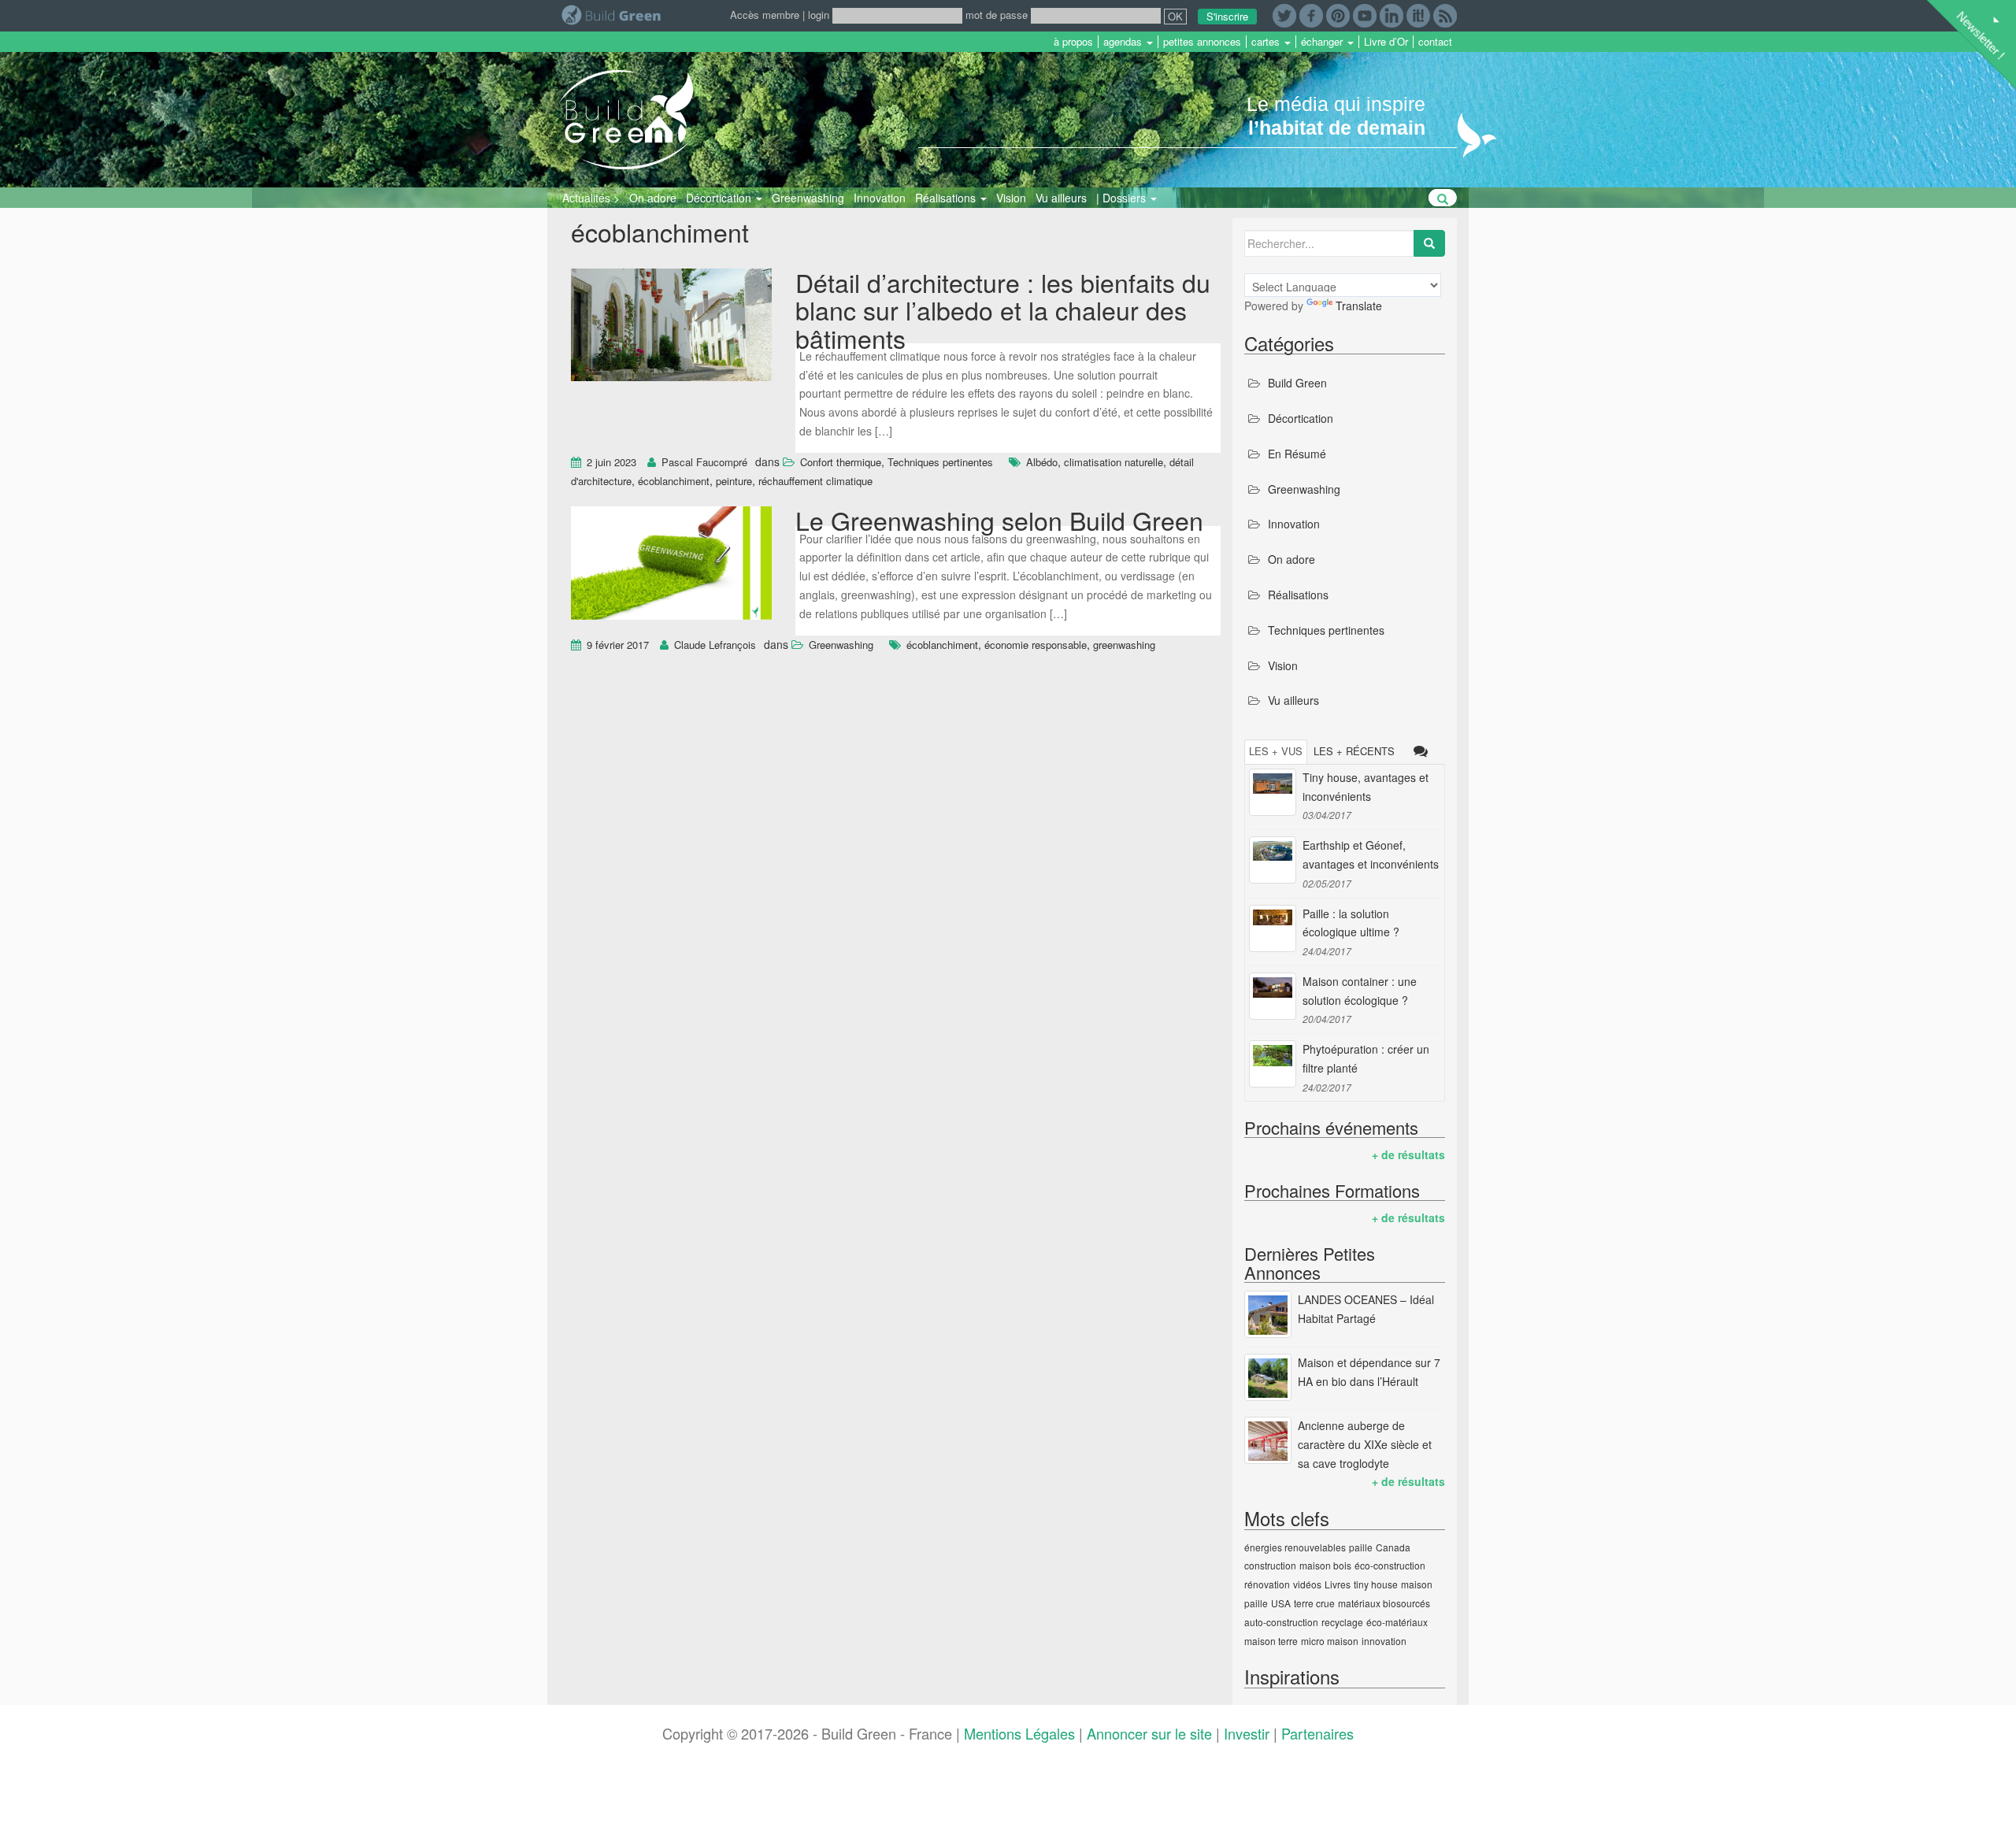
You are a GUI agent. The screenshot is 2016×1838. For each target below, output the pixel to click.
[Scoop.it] (1418, 14)
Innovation (880, 198)
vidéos (1307, 1584)
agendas (1124, 42)
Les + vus (1276, 751)
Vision (1011, 198)
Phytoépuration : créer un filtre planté (1366, 1058)
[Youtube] (1365, 14)
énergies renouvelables (1295, 1547)
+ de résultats (1408, 1154)
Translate (1359, 306)
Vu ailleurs (1061, 198)
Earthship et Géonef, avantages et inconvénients (1371, 854)
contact (1435, 42)
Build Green (1297, 383)
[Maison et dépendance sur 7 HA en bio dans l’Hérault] (1268, 1377)
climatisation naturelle (1114, 462)
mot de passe (997, 15)
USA (1281, 1603)
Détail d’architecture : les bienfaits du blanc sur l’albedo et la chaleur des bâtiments (1003, 309)
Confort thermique (841, 462)
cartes (1267, 42)
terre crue (1314, 1603)
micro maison (1330, 1641)
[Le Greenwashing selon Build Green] (671, 565)
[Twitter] (1284, 14)
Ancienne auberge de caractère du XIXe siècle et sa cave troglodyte (1365, 1444)
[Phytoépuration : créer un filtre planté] (1273, 1064)
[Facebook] (1311, 14)
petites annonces (1202, 42)
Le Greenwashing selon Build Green (999, 520)
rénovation (1267, 1584)
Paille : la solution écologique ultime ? (1351, 923)
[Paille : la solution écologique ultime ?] (1273, 928)
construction (1270, 1565)
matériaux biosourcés (1384, 1603)
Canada (1393, 1547)
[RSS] (1445, 14)
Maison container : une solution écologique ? (1360, 991)
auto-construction (1281, 1622)
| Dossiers (1123, 198)
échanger (1323, 42)
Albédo (1042, 462)
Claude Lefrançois (715, 645)
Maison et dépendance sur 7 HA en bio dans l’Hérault (1369, 1372)
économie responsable (1036, 645)
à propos (1073, 42)
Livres (1338, 1584)
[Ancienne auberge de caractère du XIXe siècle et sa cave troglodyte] (1268, 1440)
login (819, 15)
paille (1361, 1547)
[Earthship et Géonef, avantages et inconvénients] (1273, 860)
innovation (1384, 1641)
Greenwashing (808, 198)
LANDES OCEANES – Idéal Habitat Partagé (1366, 1309)
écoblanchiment (674, 481)
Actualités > (591, 198)
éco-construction (1390, 1565)
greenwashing (1124, 645)
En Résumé (1297, 454)
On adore (653, 198)
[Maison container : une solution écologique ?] (1273, 996)
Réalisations (947, 198)
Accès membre (765, 15)
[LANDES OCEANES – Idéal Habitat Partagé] (1268, 1314)
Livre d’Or (1386, 42)
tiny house (1376, 1584)
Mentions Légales (1019, 1733)
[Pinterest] (1338, 14)
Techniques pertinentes (940, 462)
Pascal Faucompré (704, 462)
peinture (734, 481)
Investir (1247, 1733)
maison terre (1271, 1641)
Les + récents (1354, 751)
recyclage (1342, 1622)
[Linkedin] (1392, 14)
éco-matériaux (1397, 1622)
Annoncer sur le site (1149, 1733)
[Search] (1429, 243)
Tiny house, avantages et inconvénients (1366, 787)
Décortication (720, 198)
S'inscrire (1227, 16)
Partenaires (1317, 1733)
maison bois (1325, 1565)
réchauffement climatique (815, 481)
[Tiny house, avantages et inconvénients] (1273, 792)
